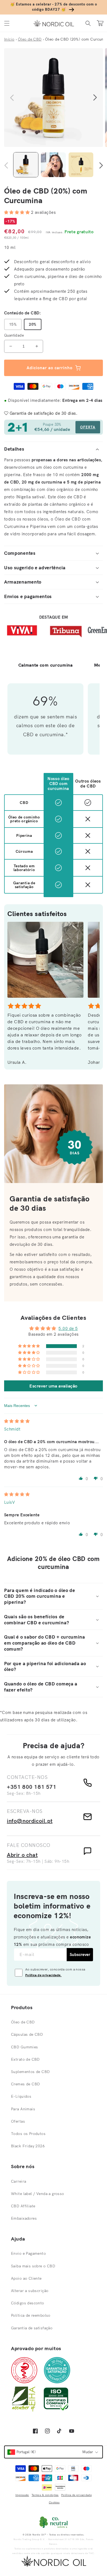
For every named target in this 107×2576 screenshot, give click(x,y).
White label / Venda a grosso (38, 2194)
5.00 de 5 (68, 1328)
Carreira (19, 2181)
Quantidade (14, 335)
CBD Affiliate (23, 2206)
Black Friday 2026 (28, 2146)
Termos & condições (45, 2495)
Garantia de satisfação (32, 2328)
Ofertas (18, 2121)
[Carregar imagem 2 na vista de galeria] (53, 165)
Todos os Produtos (28, 2134)
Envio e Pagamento (28, 2253)
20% (33, 324)
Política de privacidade (76, 2495)
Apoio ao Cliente (26, 2278)
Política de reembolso (31, 2315)
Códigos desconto (28, 2303)
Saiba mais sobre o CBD (33, 2266)
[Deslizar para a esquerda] (12, 98)
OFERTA (88, 427)
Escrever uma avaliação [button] (54, 1386)
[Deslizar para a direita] (95, 98)
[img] (17, 1421)
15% (13, 324)
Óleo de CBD (23, 2022)
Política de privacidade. (43, 1975)
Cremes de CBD (25, 2084)
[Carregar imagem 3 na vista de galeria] (81, 165)
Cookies (54, 2502)
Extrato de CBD (25, 2059)
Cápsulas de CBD (27, 2034)
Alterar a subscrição (30, 2291)
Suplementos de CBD (30, 2072)
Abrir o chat (22, 1855)
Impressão (22, 2495)
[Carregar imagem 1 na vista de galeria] (26, 165)
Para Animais (23, 2109)
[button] (7, 23)
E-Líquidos (21, 2096)
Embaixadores (24, 2218)
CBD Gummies (25, 2047)
